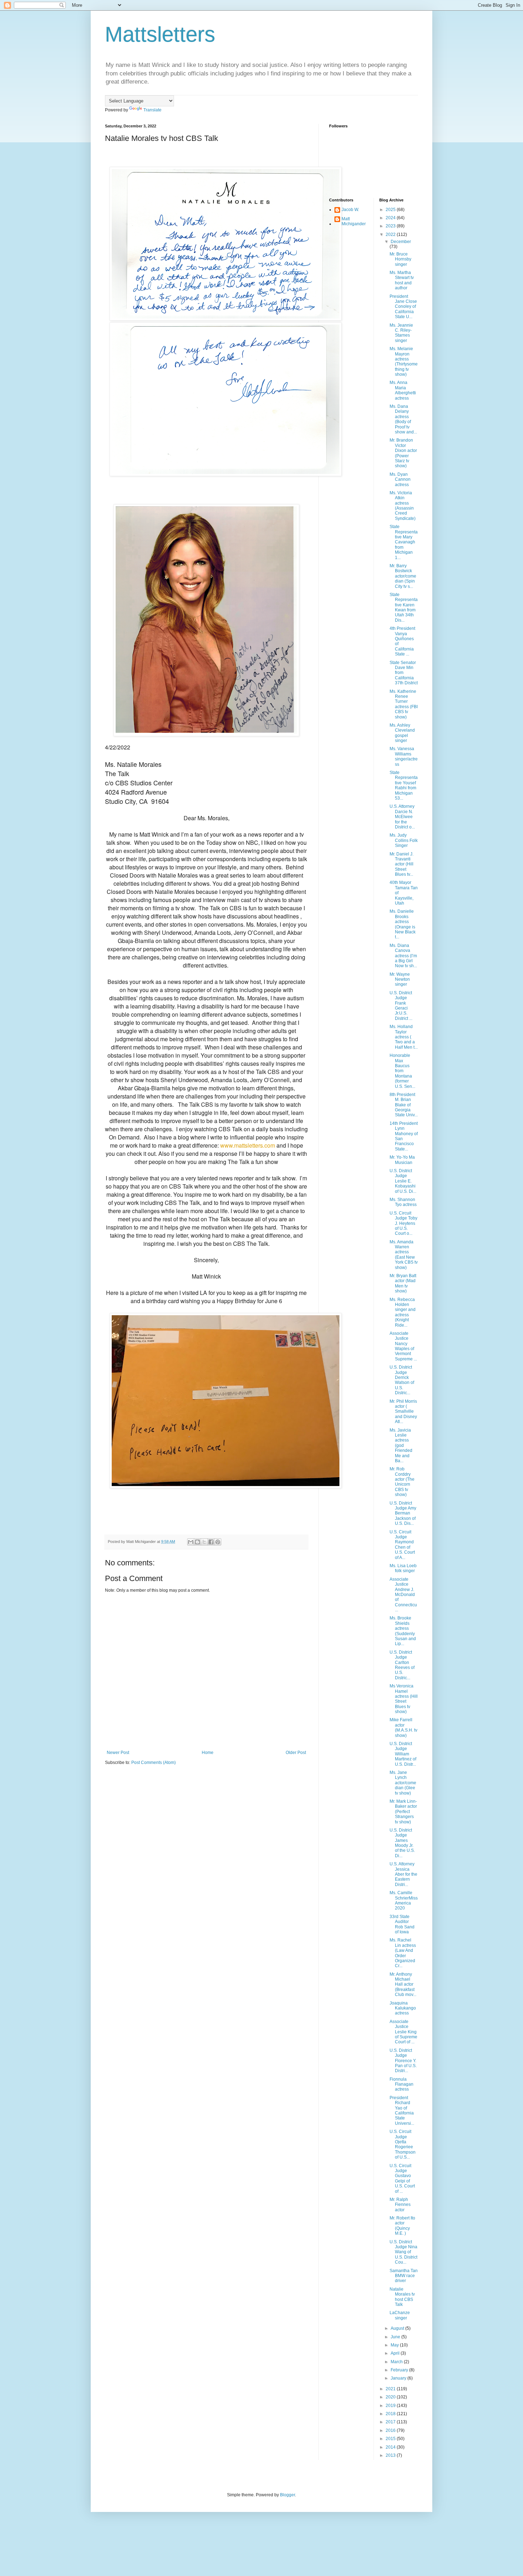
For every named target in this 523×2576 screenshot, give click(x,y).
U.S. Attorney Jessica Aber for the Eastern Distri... (403, 1874)
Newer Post (118, 1753)
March (397, 2362)
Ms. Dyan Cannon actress (400, 480)
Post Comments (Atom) (154, 1763)
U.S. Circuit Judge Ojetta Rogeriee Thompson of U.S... (403, 2144)
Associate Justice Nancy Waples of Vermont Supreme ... (403, 1346)
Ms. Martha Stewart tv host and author (402, 280)
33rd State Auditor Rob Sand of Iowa (402, 1924)
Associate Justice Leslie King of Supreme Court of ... (403, 2032)
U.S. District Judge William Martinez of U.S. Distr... (403, 1754)
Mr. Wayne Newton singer (400, 979)
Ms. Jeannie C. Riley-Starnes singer (401, 333)
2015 (391, 2439)
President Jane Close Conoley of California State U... (403, 307)
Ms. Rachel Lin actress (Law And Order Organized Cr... (403, 1953)
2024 (391, 218)
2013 (391, 2455)
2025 (391, 210)
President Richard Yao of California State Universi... (402, 2111)
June (396, 2337)
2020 (391, 2397)
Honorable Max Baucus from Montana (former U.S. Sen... (402, 1071)
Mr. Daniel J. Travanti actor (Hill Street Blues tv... (402, 864)
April (396, 2353)
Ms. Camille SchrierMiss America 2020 (404, 1900)
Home (208, 1753)
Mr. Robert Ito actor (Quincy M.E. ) (402, 2226)
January (399, 2378)
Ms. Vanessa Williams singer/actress (404, 756)
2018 (391, 2414)
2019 (391, 2406)
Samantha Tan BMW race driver (404, 2276)
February (400, 2370)
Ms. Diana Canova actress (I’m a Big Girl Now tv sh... (403, 956)
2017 (391, 2422)
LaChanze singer (400, 2315)
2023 (391, 226)
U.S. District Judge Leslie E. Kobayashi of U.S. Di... (403, 1181)
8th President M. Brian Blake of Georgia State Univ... (404, 1105)
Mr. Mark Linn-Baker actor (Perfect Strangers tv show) (403, 1812)
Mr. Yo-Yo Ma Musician (402, 1160)
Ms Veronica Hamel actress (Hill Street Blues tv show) (404, 1699)
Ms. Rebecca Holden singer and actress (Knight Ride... (403, 1312)
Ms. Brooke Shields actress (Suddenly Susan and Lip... (403, 1631)
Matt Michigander (354, 221)
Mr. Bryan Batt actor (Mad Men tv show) (403, 1283)
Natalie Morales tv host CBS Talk (402, 2297)
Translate (152, 110)
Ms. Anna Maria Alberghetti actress (403, 390)
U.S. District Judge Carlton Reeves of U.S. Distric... (402, 1665)
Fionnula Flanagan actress (402, 2084)
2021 (391, 2389)
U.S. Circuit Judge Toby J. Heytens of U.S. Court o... (403, 1223)
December (401, 242)
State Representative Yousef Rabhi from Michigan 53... (404, 785)
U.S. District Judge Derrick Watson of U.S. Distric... (402, 1380)
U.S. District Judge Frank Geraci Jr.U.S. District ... (401, 1006)
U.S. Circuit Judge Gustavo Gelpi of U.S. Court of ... (402, 2179)
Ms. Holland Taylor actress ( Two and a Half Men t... (404, 1037)
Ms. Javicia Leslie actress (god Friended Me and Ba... (401, 1445)
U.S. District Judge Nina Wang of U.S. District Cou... (403, 2252)
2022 (391, 235)
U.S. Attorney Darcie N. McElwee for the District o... (402, 817)
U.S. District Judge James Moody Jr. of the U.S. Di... (402, 1843)
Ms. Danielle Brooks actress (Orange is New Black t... (403, 924)
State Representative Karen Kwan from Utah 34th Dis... (404, 607)
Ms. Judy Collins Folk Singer (404, 840)
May (395, 2345)
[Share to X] (204, 1542)
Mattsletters (160, 34)
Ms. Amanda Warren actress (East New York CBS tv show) (404, 1255)
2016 (391, 2430)
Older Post (296, 1753)
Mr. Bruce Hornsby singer (400, 259)
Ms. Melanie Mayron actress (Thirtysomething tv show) (404, 362)
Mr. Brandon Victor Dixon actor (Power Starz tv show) (403, 453)
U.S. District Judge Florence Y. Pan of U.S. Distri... (403, 2061)
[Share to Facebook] (211, 1542)
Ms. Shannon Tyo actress (403, 1202)
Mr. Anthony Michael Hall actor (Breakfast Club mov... (403, 1985)
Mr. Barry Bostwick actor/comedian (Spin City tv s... (403, 576)
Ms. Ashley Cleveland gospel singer (402, 733)
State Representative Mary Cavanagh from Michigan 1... (404, 542)
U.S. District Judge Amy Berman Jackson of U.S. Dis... (403, 1513)
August (398, 2328)
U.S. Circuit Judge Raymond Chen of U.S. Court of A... (402, 1545)
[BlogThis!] (197, 1542)
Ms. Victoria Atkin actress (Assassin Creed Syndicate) (403, 506)
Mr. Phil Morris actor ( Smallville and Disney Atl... (403, 1412)
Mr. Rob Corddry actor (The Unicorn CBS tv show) (402, 1482)
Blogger (287, 2495)
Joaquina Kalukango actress (403, 2008)
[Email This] (191, 1542)
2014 (391, 2447)
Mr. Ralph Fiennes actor (400, 2205)
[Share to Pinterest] (218, 1542)
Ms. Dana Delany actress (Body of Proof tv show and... (403, 419)
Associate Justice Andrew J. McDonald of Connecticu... (403, 1595)
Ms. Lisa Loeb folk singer (403, 1568)
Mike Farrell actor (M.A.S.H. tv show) (403, 1727)
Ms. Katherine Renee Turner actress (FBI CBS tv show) (404, 704)
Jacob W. (350, 210)
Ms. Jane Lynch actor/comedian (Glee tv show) (403, 1783)
